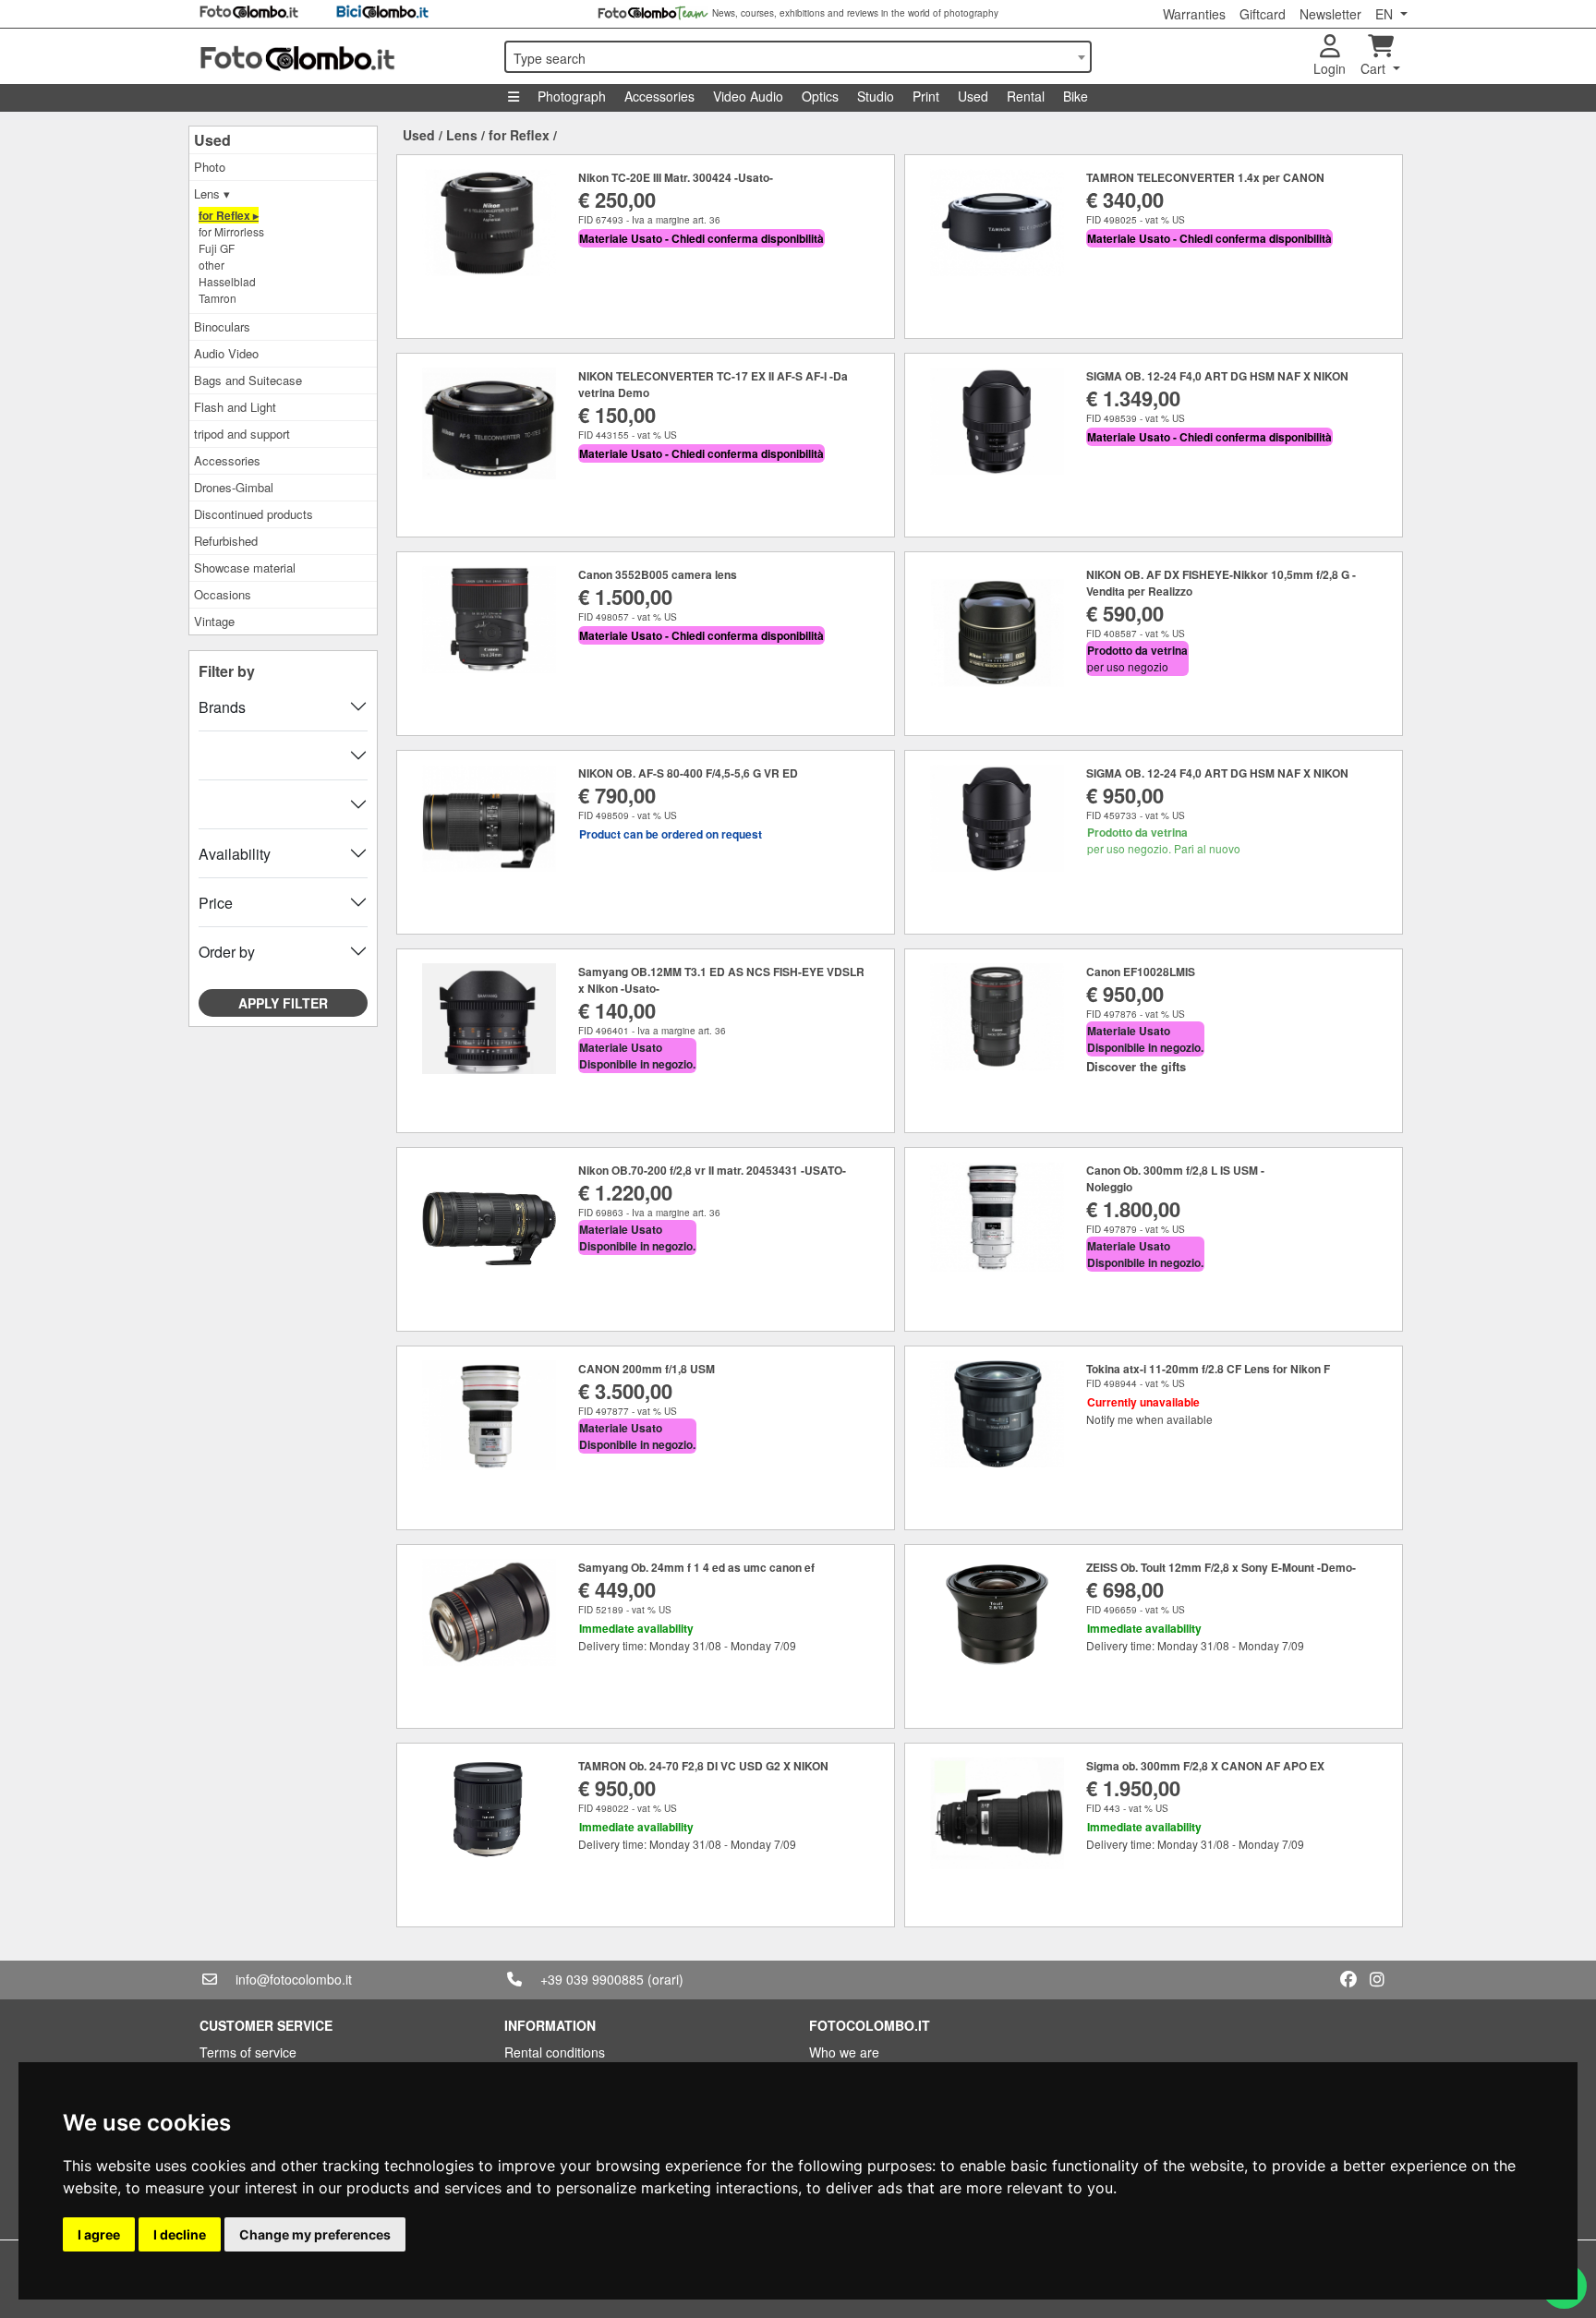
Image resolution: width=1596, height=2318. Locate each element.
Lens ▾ (212, 193)
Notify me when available (1149, 1419)
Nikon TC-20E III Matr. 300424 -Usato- (676, 177)
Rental (1026, 96)
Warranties (1194, 14)
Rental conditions (555, 2052)
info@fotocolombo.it (294, 1979)
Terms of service (248, 2052)
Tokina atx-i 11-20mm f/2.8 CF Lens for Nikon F (1208, 1369)
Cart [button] (1375, 68)
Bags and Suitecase (248, 380)
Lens (462, 135)
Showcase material (245, 567)
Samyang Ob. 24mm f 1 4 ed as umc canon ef (696, 1567)
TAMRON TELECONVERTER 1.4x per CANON (1205, 177)
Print (926, 96)
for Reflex (519, 135)
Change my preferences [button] (315, 2234)
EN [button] (1386, 14)
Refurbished (226, 541)
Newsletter (1330, 14)
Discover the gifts (1136, 1066)
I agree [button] (99, 2234)
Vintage (214, 621)
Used (973, 96)
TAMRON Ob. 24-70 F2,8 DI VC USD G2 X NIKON (703, 1766)
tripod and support (242, 434)
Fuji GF (217, 248)
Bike (1076, 96)
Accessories (659, 96)
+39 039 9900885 (592, 1979)
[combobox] (798, 57)
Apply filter (283, 1003)
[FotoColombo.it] (341, 56)
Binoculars (222, 326)
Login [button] (1330, 68)
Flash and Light (235, 407)
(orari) (665, 1979)
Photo (210, 167)
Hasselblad (227, 281)
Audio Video (226, 353)
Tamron (218, 298)
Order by (227, 952)
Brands (222, 707)
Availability (235, 854)
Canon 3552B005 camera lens (658, 574)
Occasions (223, 594)
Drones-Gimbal (234, 487)
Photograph (572, 96)
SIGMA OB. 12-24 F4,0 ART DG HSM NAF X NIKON (1217, 376)
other (212, 265)
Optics (820, 96)
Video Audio (748, 96)
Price (216, 903)
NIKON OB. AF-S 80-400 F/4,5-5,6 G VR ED (688, 773)
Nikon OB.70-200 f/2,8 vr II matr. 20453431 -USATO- (712, 1170)
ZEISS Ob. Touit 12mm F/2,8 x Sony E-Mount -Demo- (1221, 1567)
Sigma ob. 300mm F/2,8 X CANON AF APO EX (1205, 1766)
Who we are (844, 2052)
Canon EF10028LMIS (1141, 972)
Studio (876, 96)
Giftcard (1263, 14)
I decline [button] (180, 2234)
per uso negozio (1137, 658)
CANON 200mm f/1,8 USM (647, 1369)
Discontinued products (254, 514)
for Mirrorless (231, 231)
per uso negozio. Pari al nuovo (1164, 840)
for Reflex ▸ (229, 215)
